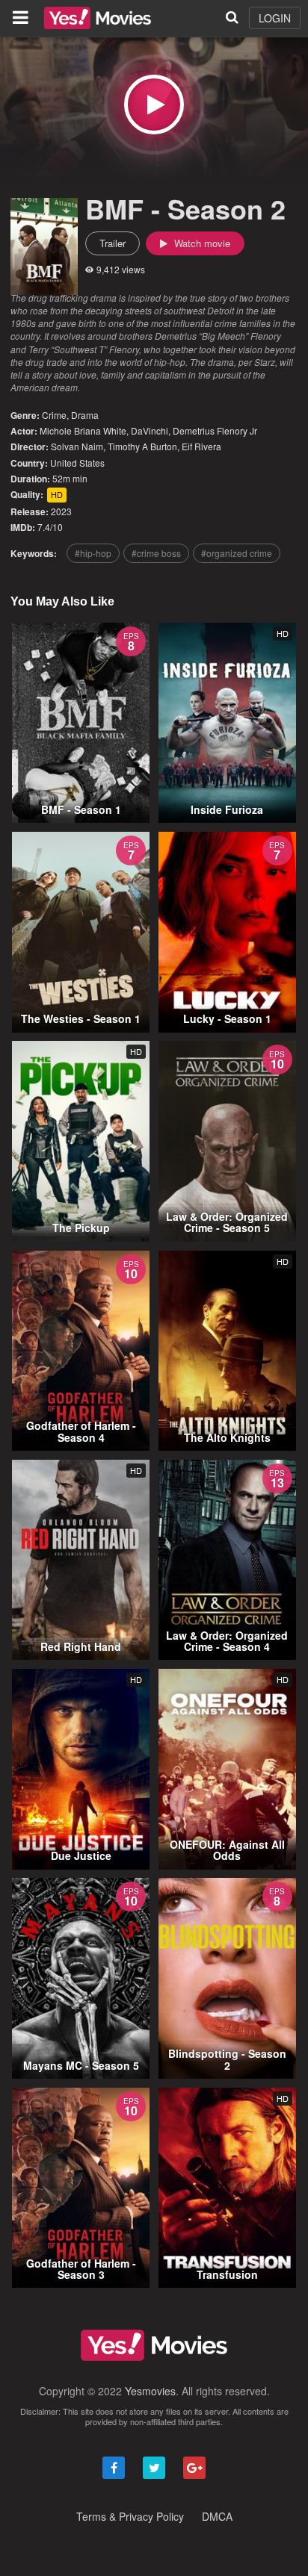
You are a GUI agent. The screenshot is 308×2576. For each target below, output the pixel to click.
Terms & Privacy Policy (130, 2516)
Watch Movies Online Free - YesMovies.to (98, 18)
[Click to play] (154, 105)
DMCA (217, 2516)
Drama (85, 415)
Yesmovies (150, 2391)
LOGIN (275, 18)
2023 (61, 511)
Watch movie (201, 243)
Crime (54, 415)
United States (77, 463)
